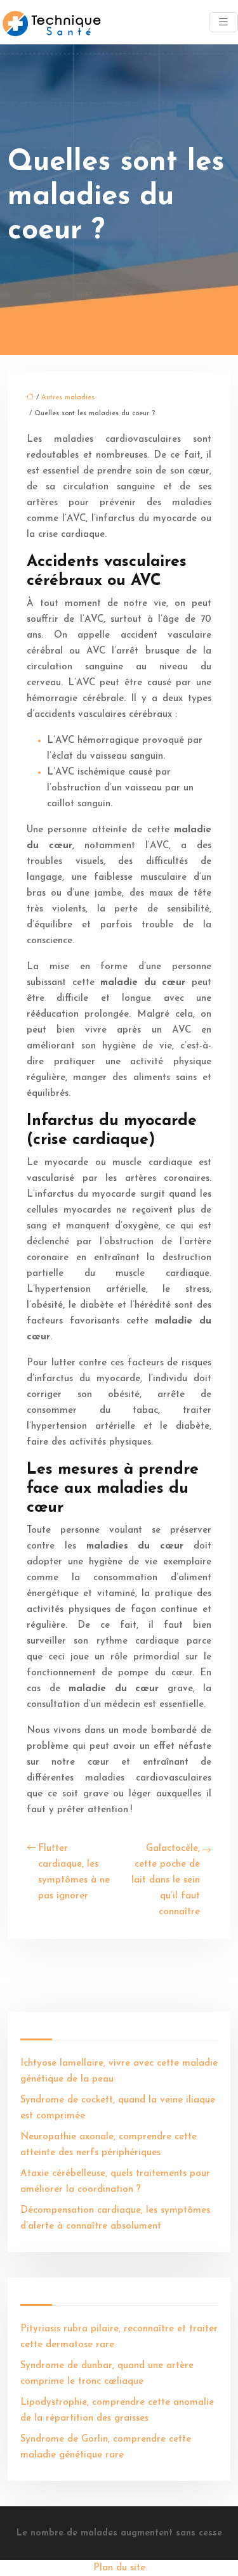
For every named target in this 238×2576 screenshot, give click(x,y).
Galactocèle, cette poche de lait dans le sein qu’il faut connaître (166, 1880)
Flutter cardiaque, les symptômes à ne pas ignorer (74, 1872)
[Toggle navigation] (223, 23)
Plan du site (119, 2568)
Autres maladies (68, 398)
